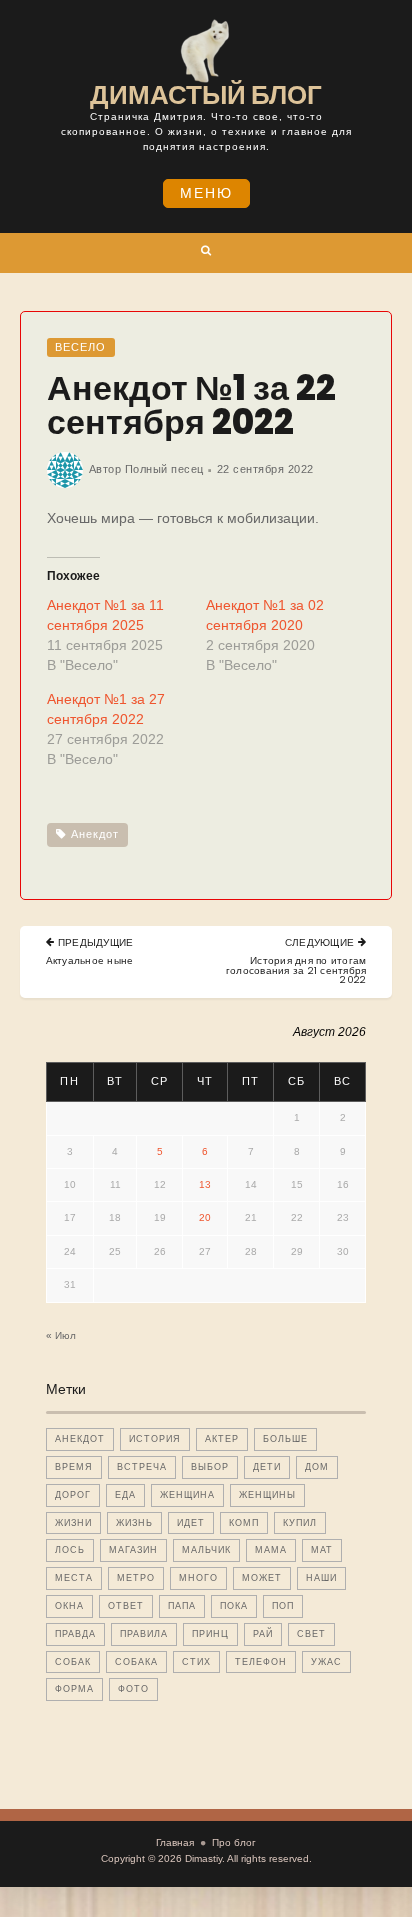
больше (285, 1439)
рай (263, 1634)
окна (69, 1606)
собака (136, 1662)
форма (74, 1689)
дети (267, 1467)
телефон (261, 1662)
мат (322, 1550)
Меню (206, 193)
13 (205, 1184)
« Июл (61, 1335)
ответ (126, 1606)
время (74, 1467)
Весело (80, 347)
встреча (142, 1467)
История (155, 1439)
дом (317, 1467)
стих (196, 1662)
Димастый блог (206, 95)
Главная (175, 1842)
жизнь (134, 1523)
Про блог (234, 1842)
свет (311, 1634)
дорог (73, 1495)
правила (144, 1634)
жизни (73, 1523)
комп (244, 1523)
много (198, 1578)
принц (210, 1634)
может (262, 1578)
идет (191, 1523)
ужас (326, 1662)
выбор (210, 1467)
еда (125, 1495)
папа (182, 1606)
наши (321, 1578)
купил (300, 1523)
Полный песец (164, 469)
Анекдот (95, 834)
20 (205, 1217)
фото (133, 1689)
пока (234, 1606)
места (74, 1578)
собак (73, 1662)
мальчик (206, 1550)
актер (222, 1439)
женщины (267, 1495)
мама (271, 1550)
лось (70, 1550)
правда (75, 1634)
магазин (133, 1550)
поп (283, 1606)
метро (136, 1578)
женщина (187, 1495)
